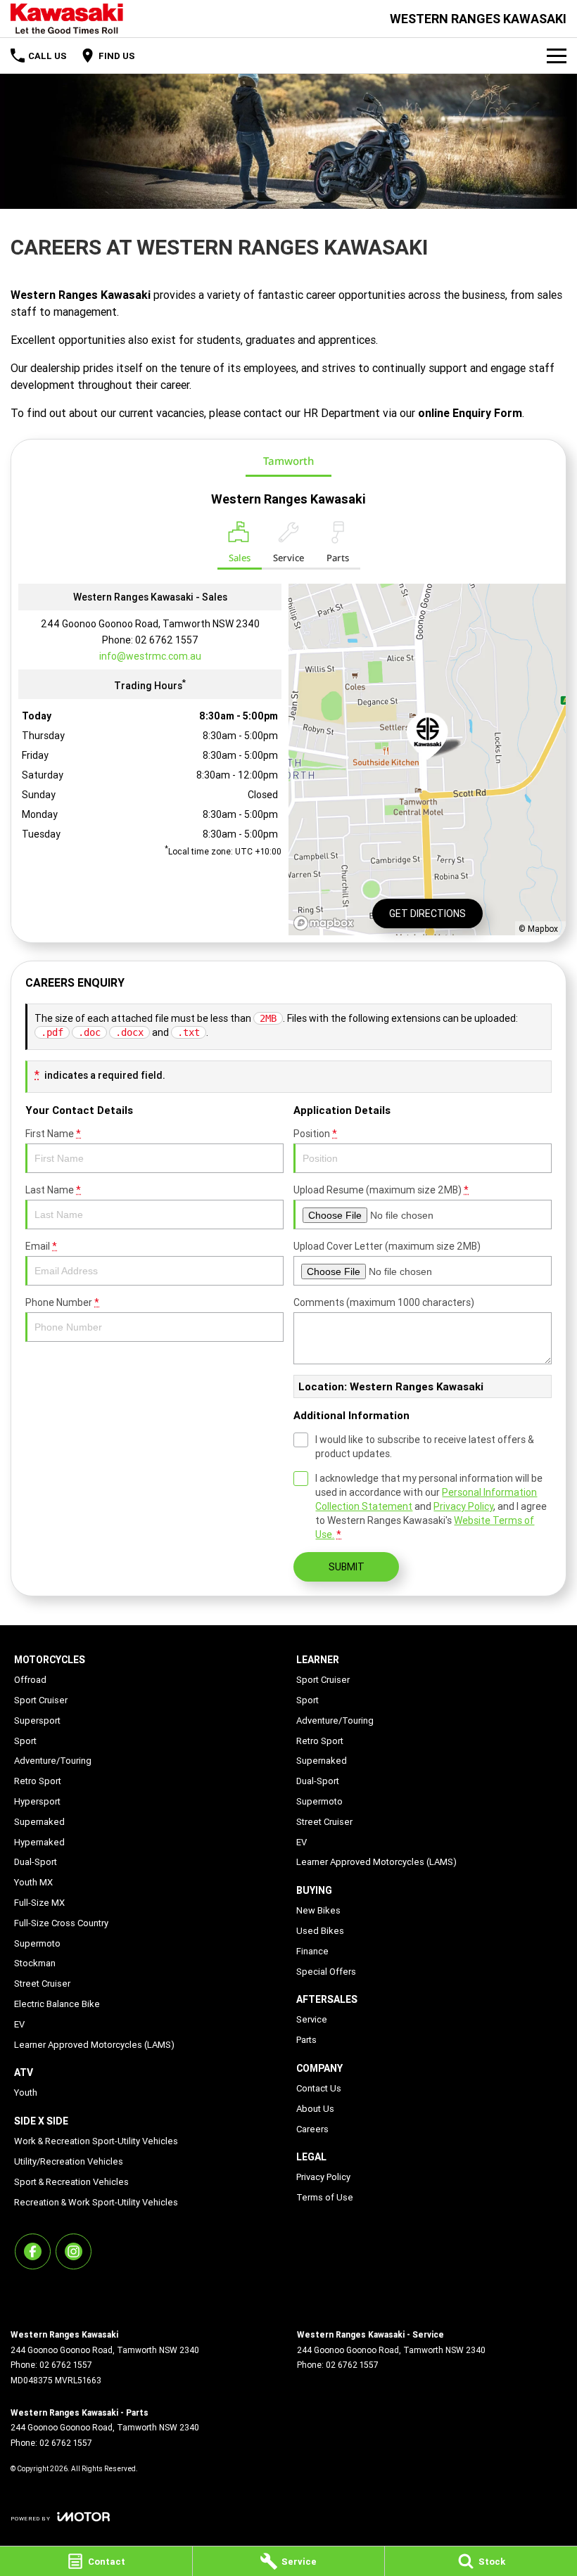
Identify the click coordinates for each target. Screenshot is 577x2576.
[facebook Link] (33, 2251)
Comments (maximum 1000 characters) (384, 1302)
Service (312, 2019)
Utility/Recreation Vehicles (69, 2161)
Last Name (53, 1190)
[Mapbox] (326, 923)
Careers (312, 2129)
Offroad (30, 1680)
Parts (306, 2040)
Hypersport (37, 1801)
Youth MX (33, 1882)
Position (315, 1134)
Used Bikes (320, 1931)
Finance (312, 1951)
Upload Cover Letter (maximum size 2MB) (387, 1246)
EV (19, 2024)
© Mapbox (538, 929)
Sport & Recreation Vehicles (71, 2182)
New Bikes (318, 1910)
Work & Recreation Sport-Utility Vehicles (96, 2141)
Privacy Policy (463, 1506)
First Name (53, 1134)
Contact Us (319, 2088)
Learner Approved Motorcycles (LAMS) (94, 2045)
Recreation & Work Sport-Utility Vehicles (96, 2202)
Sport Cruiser (41, 1700)
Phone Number (62, 1302)
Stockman (35, 1963)
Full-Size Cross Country (61, 1923)
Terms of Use (325, 2197)
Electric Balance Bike (57, 2004)
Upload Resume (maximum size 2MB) (381, 1190)
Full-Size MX (39, 1903)
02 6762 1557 (167, 640)
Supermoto (37, 1943)
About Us (315, 2109)
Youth (26, 2093)
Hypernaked (39, 1842)
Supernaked (39, 1822)
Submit (347, 1567)
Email (41, 1246)
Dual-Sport (36, 1862)
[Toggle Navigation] (557, 56)
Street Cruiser (42, 1984)
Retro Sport (38, 1781)
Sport (25, 1741)
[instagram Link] (74, 2251)
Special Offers (326, 1972)
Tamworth (288, 461)
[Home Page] (67, 19)
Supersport (37, 1720)
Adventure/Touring (53, 1761)
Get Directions (427, 914)
